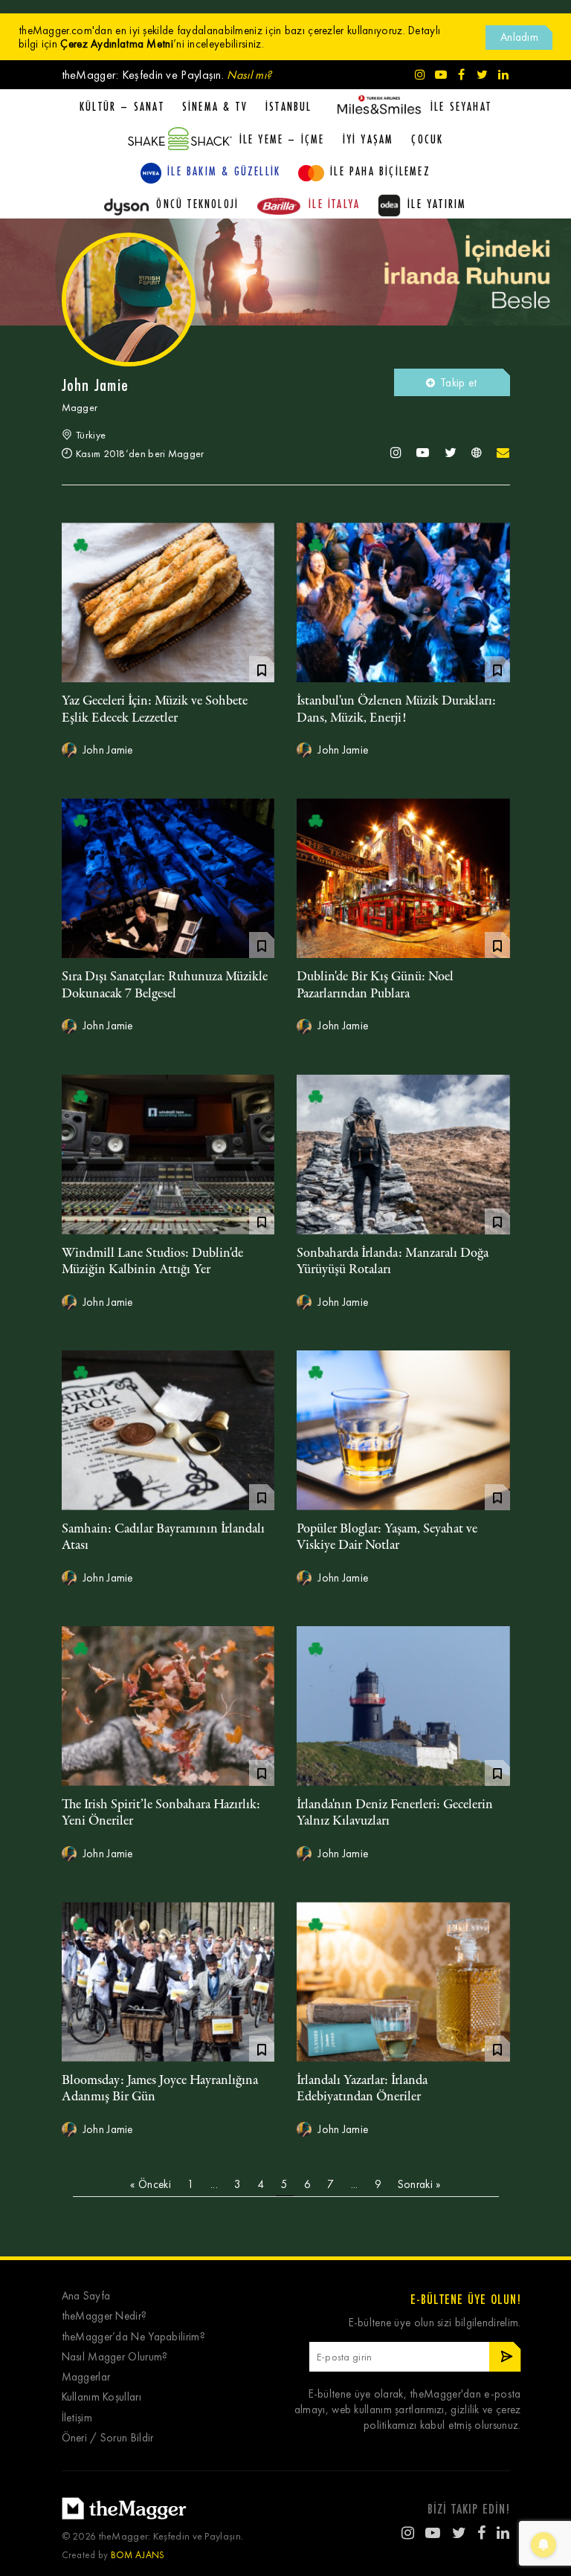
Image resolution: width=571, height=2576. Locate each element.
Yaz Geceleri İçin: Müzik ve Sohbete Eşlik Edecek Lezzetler (155, 709)
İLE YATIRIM (437, 204)
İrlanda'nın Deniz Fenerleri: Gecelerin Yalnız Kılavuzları (395, 1813)
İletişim (77, 2418)
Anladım (519, 37)
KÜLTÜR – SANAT (122, 106)
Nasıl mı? (249, 75)
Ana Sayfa (86, 2296)
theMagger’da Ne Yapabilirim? (133, 2337)
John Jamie (107, 750)
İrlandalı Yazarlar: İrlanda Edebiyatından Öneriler (362, 2088)
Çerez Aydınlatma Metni (117, 44)
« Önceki (150, 2184)
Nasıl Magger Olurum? (115, 2357)
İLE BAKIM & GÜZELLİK (224, 171)
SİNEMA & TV (215, 106)
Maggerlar (86, 2377)
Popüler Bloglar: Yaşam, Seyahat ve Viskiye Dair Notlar (387, 1537)
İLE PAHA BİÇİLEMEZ (380, 171)
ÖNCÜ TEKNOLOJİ (197, 204)
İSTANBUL (289, 106)
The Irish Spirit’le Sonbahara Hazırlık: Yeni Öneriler (161, 1813)
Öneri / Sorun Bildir (108, 2438)
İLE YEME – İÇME (282, 139)
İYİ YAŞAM (368, 139)
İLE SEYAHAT (461, 106)
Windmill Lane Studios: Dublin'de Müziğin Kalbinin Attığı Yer (152, 1261)
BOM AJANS (138, 2555)
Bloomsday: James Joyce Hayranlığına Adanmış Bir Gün (160, 2088)
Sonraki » (419, 2184)
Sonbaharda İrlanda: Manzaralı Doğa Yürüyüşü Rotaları (393, 1261)
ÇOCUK (427, 139)
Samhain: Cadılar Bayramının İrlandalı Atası (163, 1537)
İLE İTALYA (334, 204)
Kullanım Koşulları (101, 2397)
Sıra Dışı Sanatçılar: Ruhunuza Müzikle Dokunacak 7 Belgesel (165, 985)
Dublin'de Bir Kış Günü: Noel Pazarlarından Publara (375, 985)
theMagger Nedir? (104, 2316)
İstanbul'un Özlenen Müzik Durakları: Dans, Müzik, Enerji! (396, 709)
